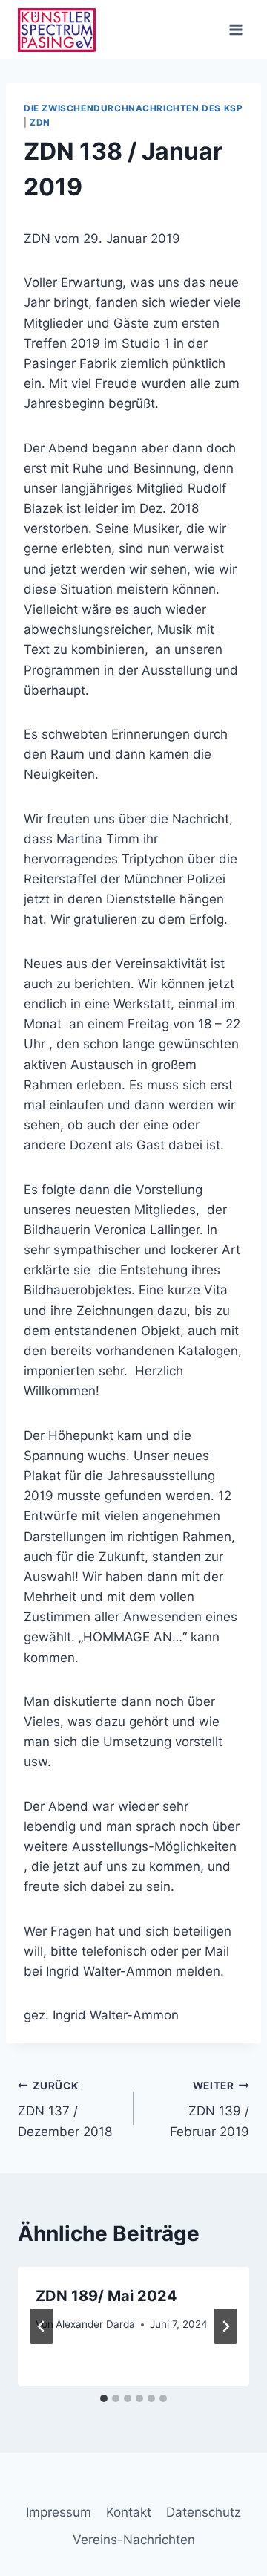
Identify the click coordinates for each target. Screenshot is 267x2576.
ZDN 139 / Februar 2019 (210, 2109)
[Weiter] (225, 2326)
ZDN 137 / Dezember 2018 (65, 2109)
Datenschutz (204, 2512)
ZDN (40, 122)
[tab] (104, 2398)
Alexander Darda (95, 2324)
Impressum (59, 2512)
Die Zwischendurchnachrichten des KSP (133, 108)
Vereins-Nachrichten (134, 2540)
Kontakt (129, 2512)
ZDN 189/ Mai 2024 (106, 2296)
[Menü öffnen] (235, 29)
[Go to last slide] (42, 2326)
